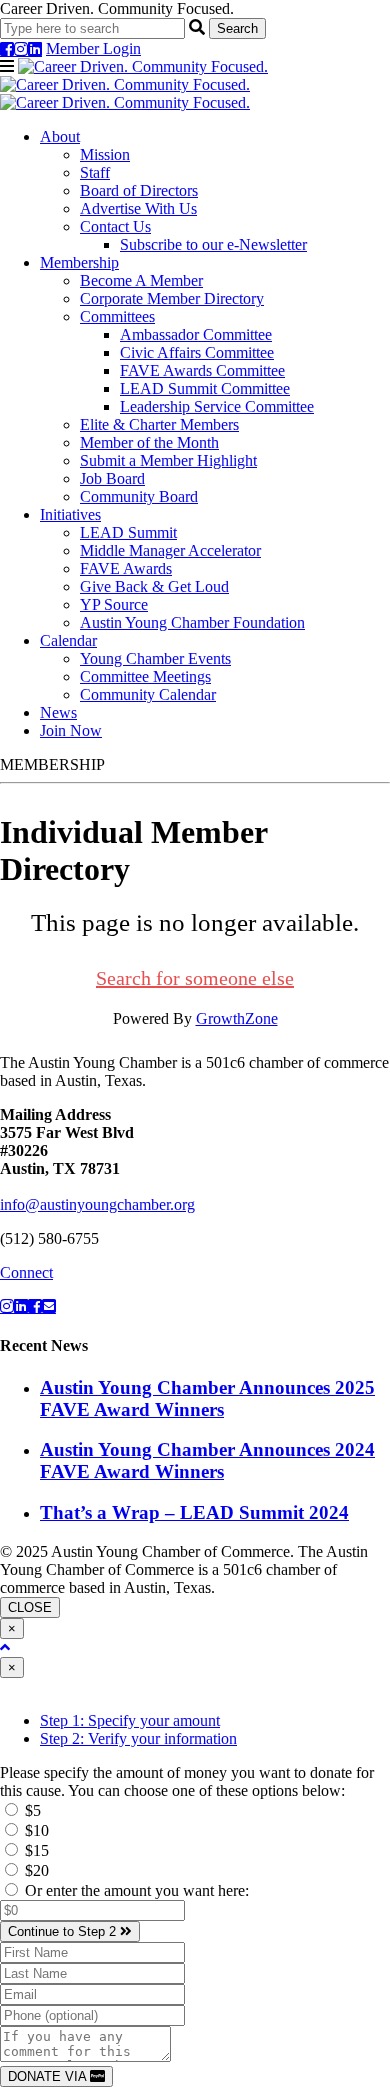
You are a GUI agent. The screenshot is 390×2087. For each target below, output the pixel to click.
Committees (117, 316)
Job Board (112, 478)
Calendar (68, 640)
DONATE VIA (49, 2076)
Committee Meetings (145, 676)
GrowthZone (237, 1018)
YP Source (114, 604)
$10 (35, 1830)
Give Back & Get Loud (154, 586)
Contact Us (115, 226)
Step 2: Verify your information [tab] (138, 1738)
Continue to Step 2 (64, 1931)
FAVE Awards (126, 568)
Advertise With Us (138, 208)
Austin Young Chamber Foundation (192, 622)
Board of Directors (139, 190)
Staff (95, 172)
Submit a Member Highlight (168, 460)
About (60, 136)
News (58, 712)
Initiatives (70, 514)
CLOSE (30, 1607)
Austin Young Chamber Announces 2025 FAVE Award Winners (207, 1398)
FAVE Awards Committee (202, 370)
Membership (79, 262)
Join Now (71, 730)
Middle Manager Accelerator (170, 550)
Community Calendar (148, 694)
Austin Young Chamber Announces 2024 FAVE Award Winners (207, 1460)
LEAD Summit (128, 532)
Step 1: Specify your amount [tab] (130, 1720)
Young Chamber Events (155, 658)
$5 (31, 1810)
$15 (35, 1850)
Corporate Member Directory (172, 298)
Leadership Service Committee (217, 406)
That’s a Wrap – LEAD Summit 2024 (194, 1512)
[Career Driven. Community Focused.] (134, 84)
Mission (105, 154)
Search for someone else (195, 978)
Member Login (93, 48)
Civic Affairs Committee (197, 352)
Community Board (139, 496)
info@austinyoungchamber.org (97, 1204)
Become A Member (141, 280)
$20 (35, 1870)
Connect (26, 1272)
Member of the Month (149, 442)
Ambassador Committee (196, 334)
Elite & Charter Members (159, 424)
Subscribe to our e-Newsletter (213, 244)
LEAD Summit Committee (205, 388)
